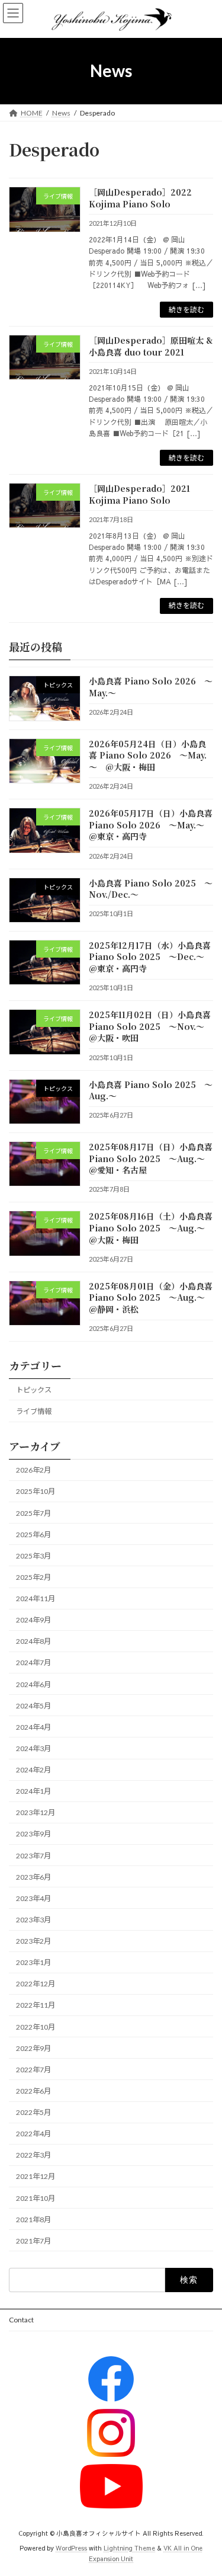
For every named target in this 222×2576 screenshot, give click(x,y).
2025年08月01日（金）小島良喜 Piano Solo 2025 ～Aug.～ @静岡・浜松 (151, 1297)
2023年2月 (33, 1941)
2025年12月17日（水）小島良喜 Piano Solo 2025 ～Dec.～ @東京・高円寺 (151, 957)
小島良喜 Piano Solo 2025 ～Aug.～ (151, 1090)
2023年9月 (33, 1834)
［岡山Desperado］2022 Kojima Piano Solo (140, 198)
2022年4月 (33, 2134)
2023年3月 (33, 1920)
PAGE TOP (205, 2487)
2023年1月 (33, 1962)
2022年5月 (33, 2112)
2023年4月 (33, 1898)
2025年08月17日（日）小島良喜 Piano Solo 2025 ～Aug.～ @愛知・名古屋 (151, 1158)
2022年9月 (33, 2048)
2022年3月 (33, 2155)
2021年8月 (33, 2220)
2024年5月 (33, 1706)
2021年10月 (36, 2198)
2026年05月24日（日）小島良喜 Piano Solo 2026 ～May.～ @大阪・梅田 (148, 755)
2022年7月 (33, 2070)
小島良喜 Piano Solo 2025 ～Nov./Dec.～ (151, 888)
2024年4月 (33, 1727)
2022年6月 (33, 2091)
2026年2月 (33, 1470)
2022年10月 (36, 2027)
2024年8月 (33, 1641)
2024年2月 (33, 1770)
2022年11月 (36, 2005)
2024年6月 (33, 1684)
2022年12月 (36, 1984)
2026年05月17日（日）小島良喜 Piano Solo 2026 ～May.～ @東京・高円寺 (151, 825)
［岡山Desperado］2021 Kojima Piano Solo (139, 494)
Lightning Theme (129, 2548)
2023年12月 (36, 1812)
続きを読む (186, 310)
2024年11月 (36, 1599)
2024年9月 (33, 1620)
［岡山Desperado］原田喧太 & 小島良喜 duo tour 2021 (151, 346)
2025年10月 (36, 1491)
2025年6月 (33, 1535)
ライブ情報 (34, 1411)
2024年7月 (33, 1663)
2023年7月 (33, 1856)
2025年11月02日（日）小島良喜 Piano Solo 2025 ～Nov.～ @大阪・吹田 (151, 1026)
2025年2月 (33, 1577)
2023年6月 (33, 1877)
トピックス (34, 1390)
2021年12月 (36, 2176)
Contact (21, 2320)
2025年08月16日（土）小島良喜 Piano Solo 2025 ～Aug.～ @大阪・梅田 (151, 1228)
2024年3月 (33, 1748)
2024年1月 (33, 1791)
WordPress (71, 2548)
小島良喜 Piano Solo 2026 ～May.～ (151, 687)
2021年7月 (33, 2241)
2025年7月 (33, 1513)
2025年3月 (33, 1556)
